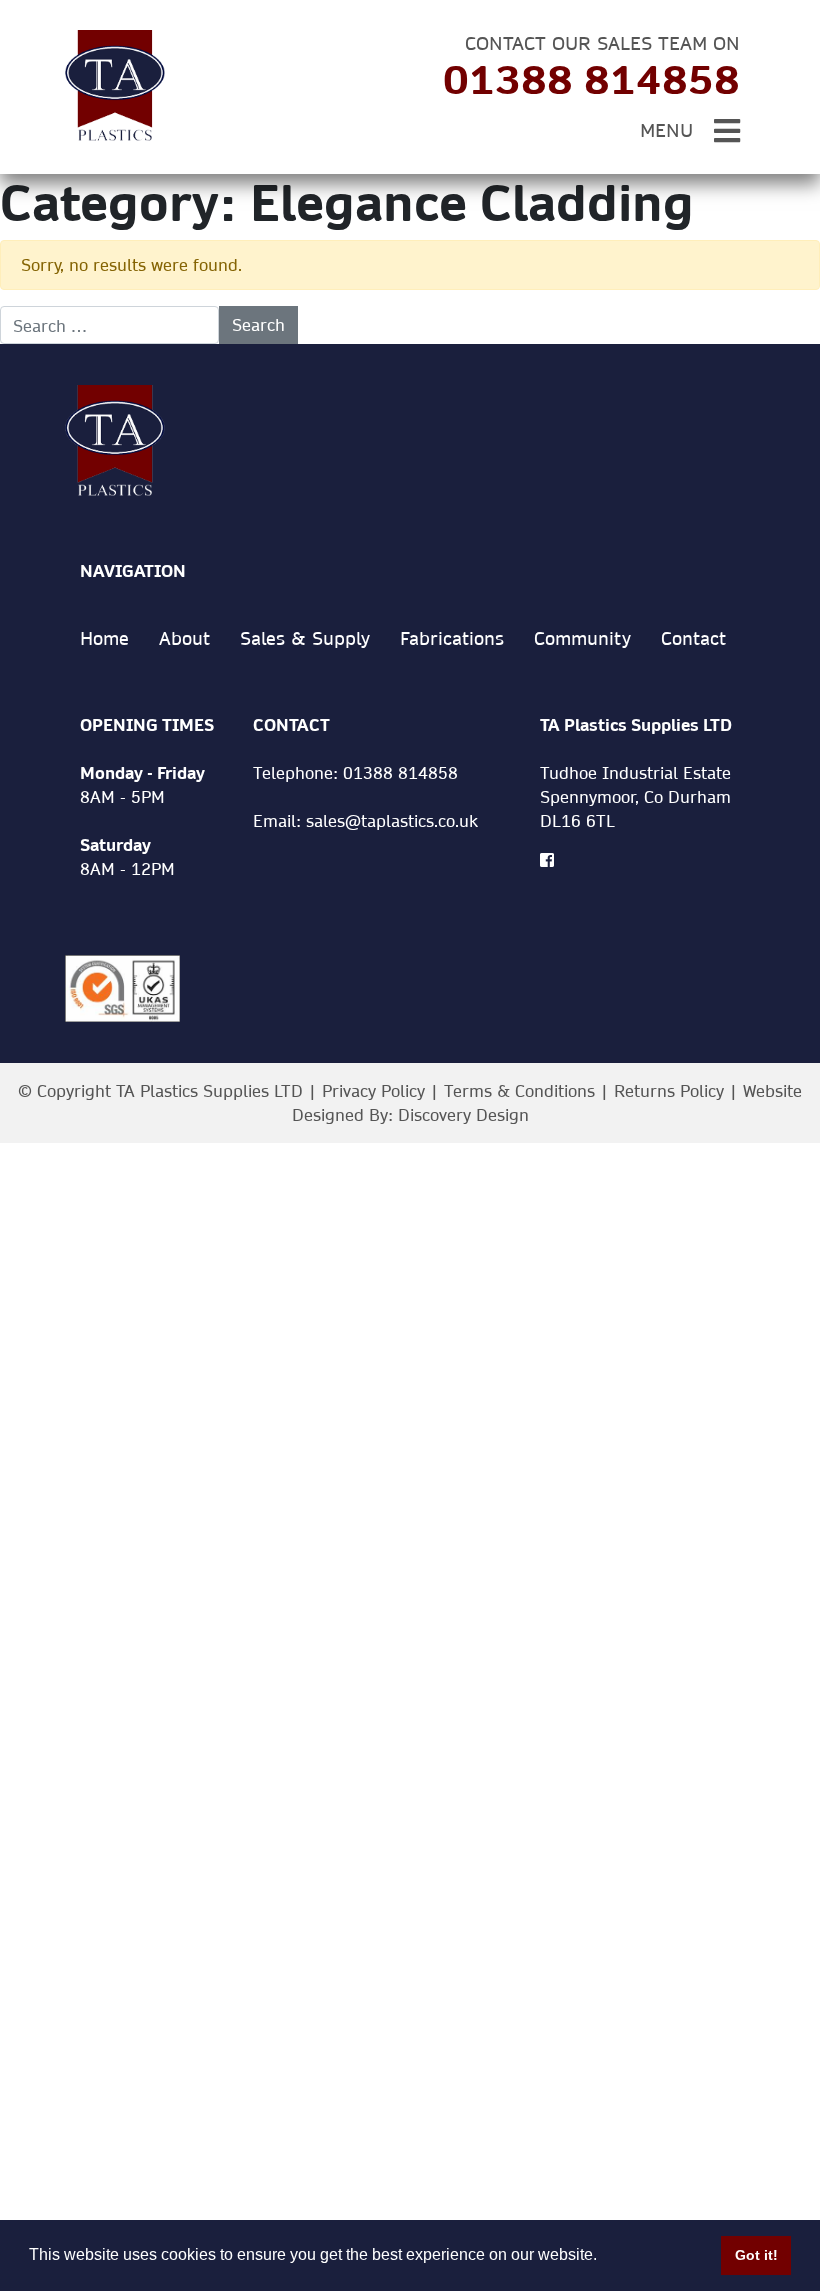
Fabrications (452, 638)
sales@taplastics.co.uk (392, 820)
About (184, 638)
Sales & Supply (305, 638)
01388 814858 (591, 79)
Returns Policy (669, 1090)
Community (582, 638)
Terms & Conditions (519, 1090)
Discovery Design (463, 1114)
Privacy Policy (373, 1090)
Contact (693, 638)
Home (104, 638)
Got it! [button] (756, 2255)
